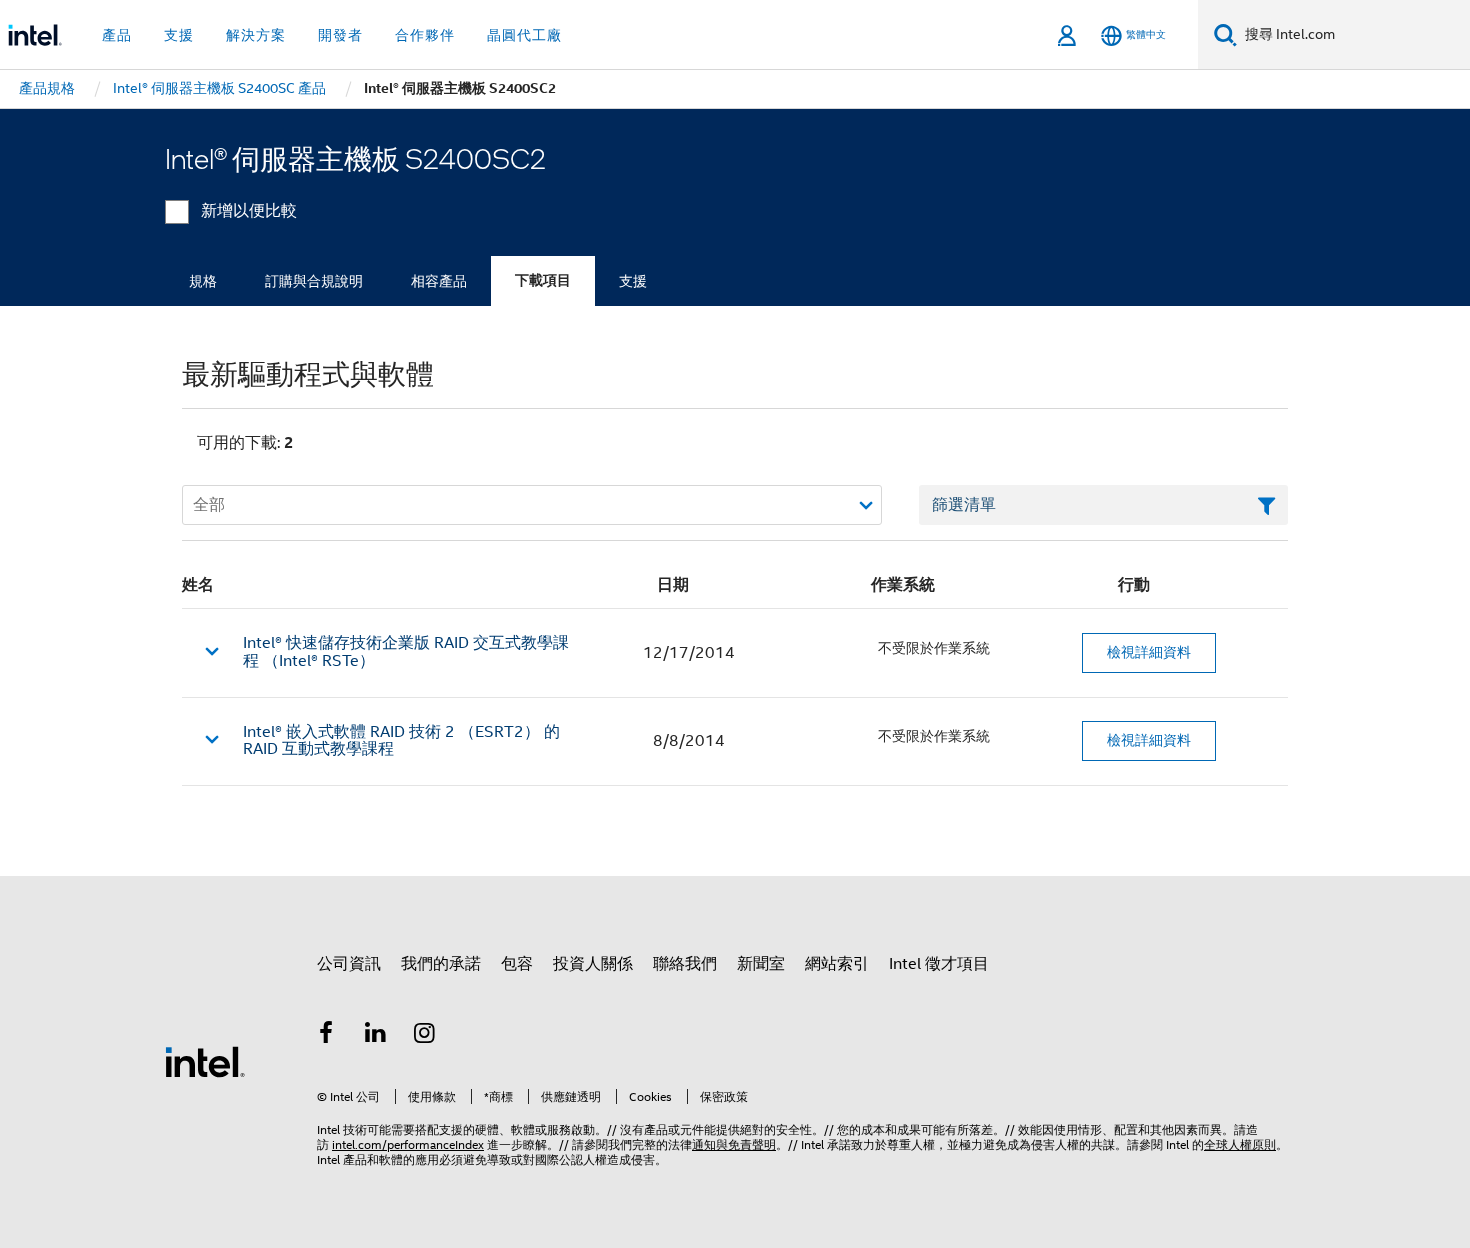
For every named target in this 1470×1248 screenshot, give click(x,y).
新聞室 (761, 964)
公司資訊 (349, 964)
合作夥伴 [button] (425, 35)
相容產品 (439, 281)
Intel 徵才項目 (939, 964)
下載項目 (543, 280)
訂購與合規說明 (314, 281)
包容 (517, 964)
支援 (633, 281)
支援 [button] (179, 35)
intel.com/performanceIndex (408, 1144)
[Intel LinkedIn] (376, 1036)
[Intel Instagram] (425, 1036)
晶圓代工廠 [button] (524, 35)
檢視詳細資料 (1149, 652)
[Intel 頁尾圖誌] (205, 1061)
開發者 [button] (340, 35)
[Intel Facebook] (326, 1036)
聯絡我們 (685, 964)
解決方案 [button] (256, 35)
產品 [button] (117, 35)
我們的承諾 (441, 964)
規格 (203, 281)
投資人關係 (593, 964)
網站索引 (837, 964)
